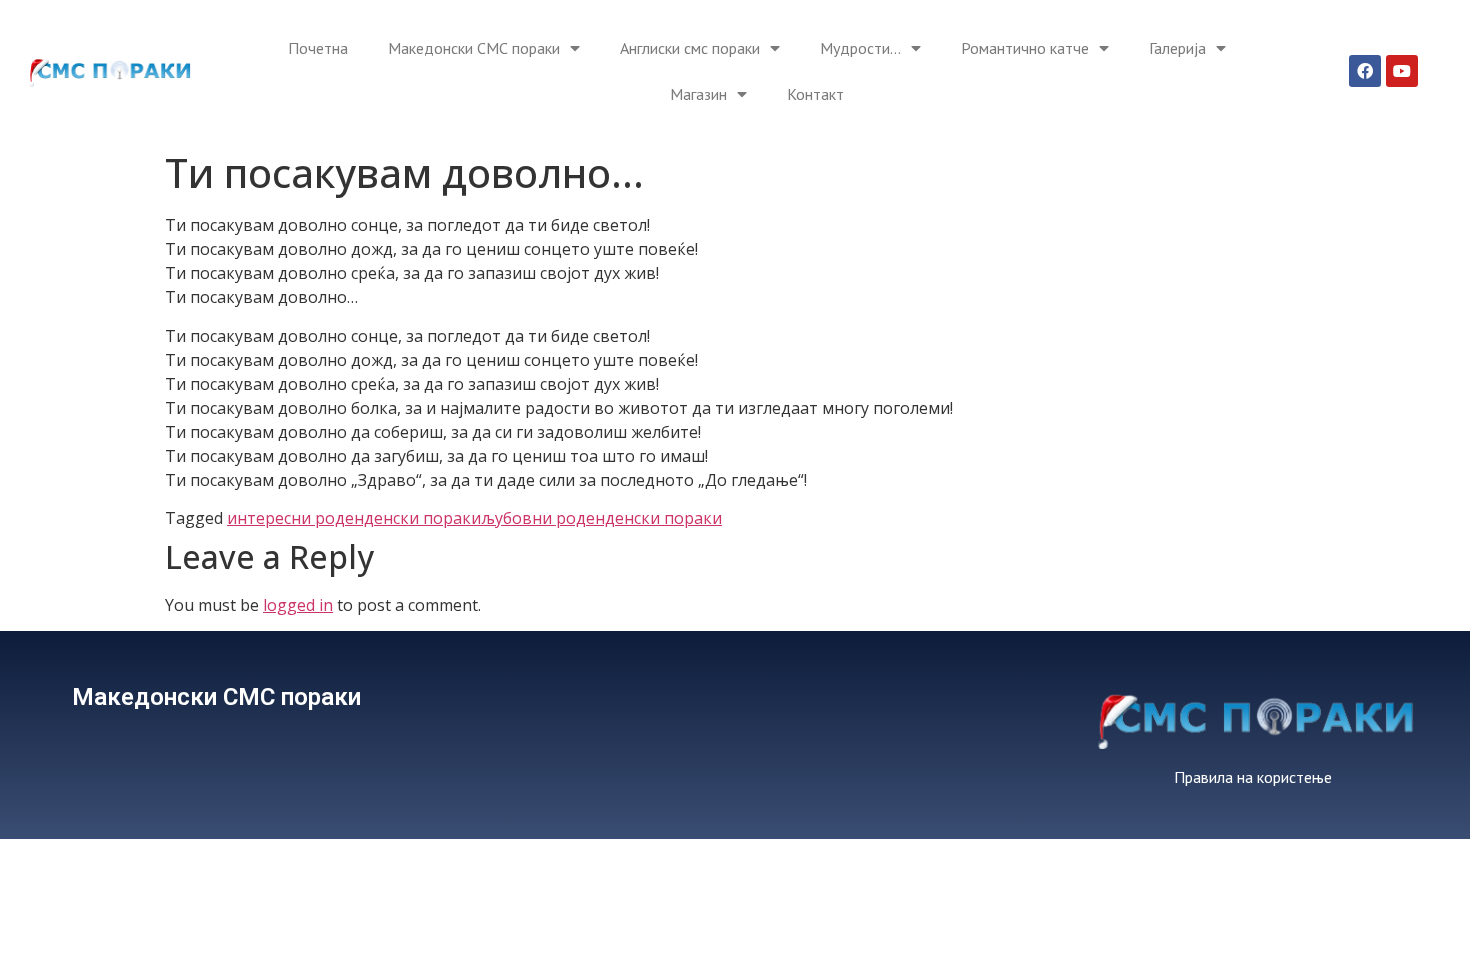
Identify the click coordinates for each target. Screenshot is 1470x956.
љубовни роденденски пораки (601, 518)
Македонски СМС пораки (474, 48)
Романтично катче (1025, 48)
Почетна (318, 48)
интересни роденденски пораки (354, 518)
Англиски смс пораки (690, 48)
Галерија (1177, 48)
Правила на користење (1253, 777)
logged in (298, 605)
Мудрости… (860, 48)
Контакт (815, 94)
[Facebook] (1365, 71)
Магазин (698, 94)
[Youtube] (1402, 71)
